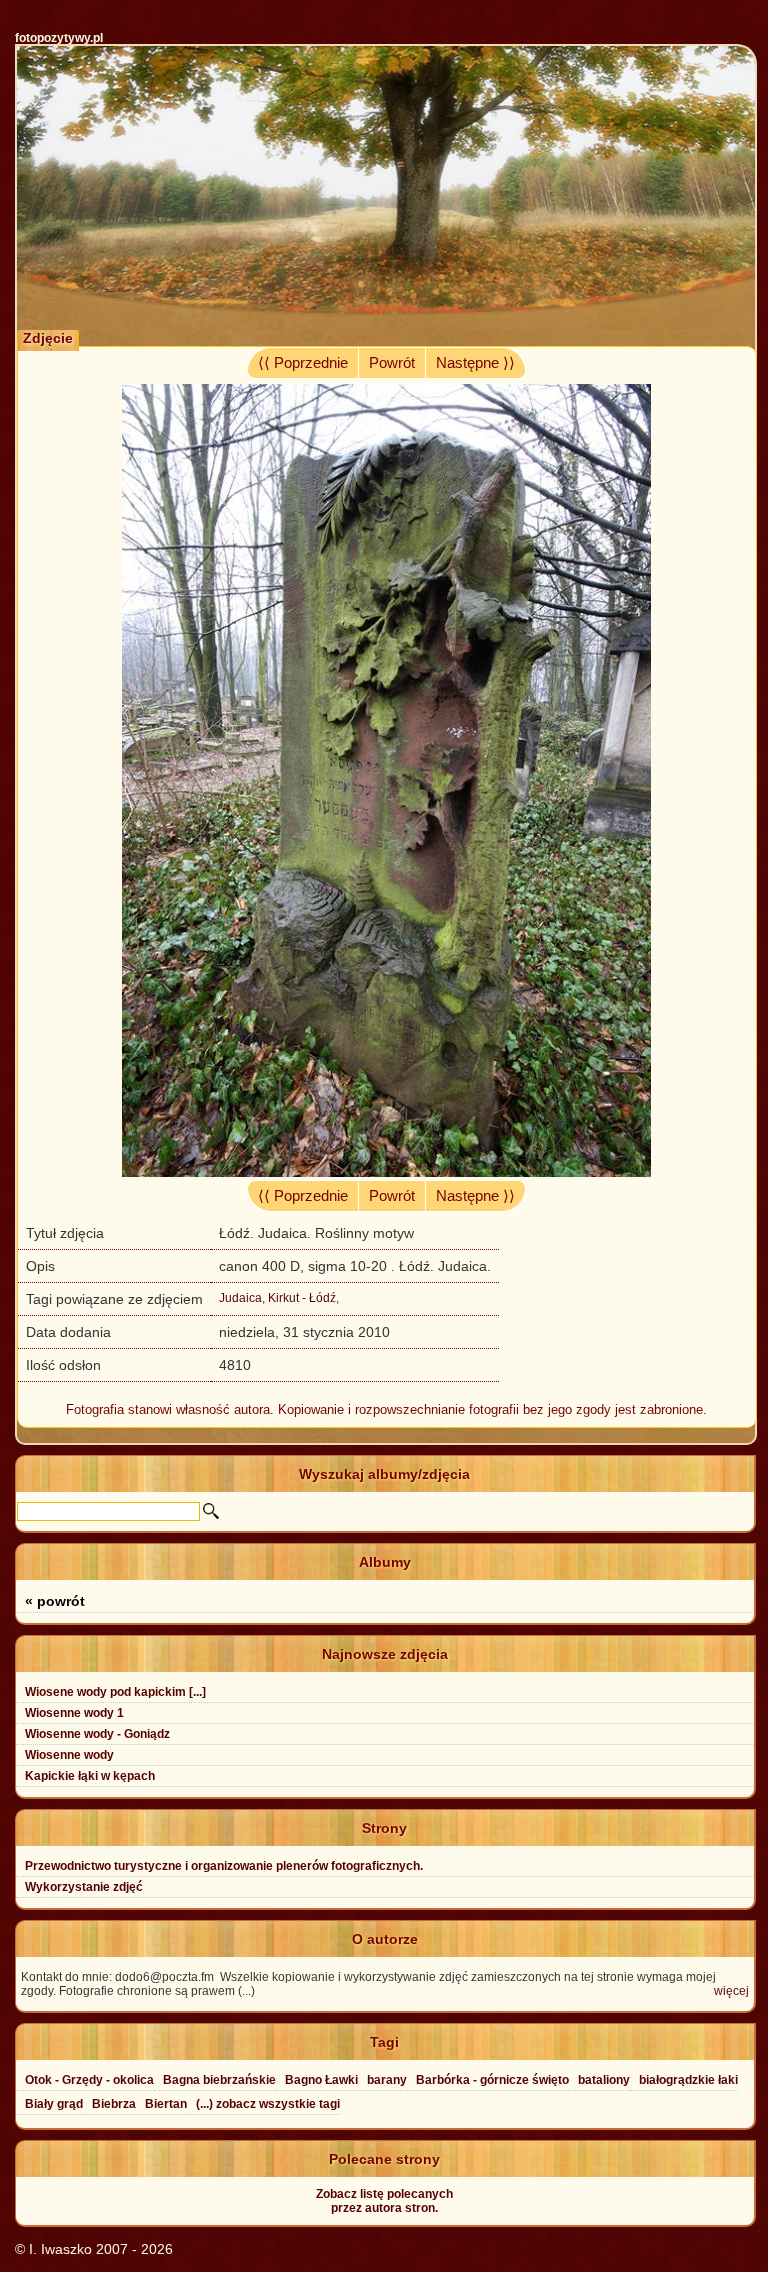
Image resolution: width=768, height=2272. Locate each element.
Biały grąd (54, 2104)
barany (387, 2080)
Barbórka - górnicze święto (492, 2080)
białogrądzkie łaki (688, 2080)
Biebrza (114, 2104)
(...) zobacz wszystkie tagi (268, 2104)
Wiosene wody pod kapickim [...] (115, 1692)
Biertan (166, 2104)
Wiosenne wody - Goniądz (97, 1734)
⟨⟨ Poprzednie (303, 363)
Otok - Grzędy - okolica (89, 2080)
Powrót (392, 363)
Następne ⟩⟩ (475, 363)
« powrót (55, 1601)
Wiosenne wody (69, 1755)
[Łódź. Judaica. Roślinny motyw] (386, 1172)
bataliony (604, 2080)
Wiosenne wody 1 (74, 1713)
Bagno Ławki (321, 2080)
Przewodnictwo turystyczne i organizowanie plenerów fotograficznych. (224, 1866)
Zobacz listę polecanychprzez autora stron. (384, 2201)
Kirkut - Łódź (302, 1298)
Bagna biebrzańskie (219, 2080)
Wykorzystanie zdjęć (84, 1887)
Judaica (240, 1298)
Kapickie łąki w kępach (90, 1776)
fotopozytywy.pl (59, 38)
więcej (731, 1991)
